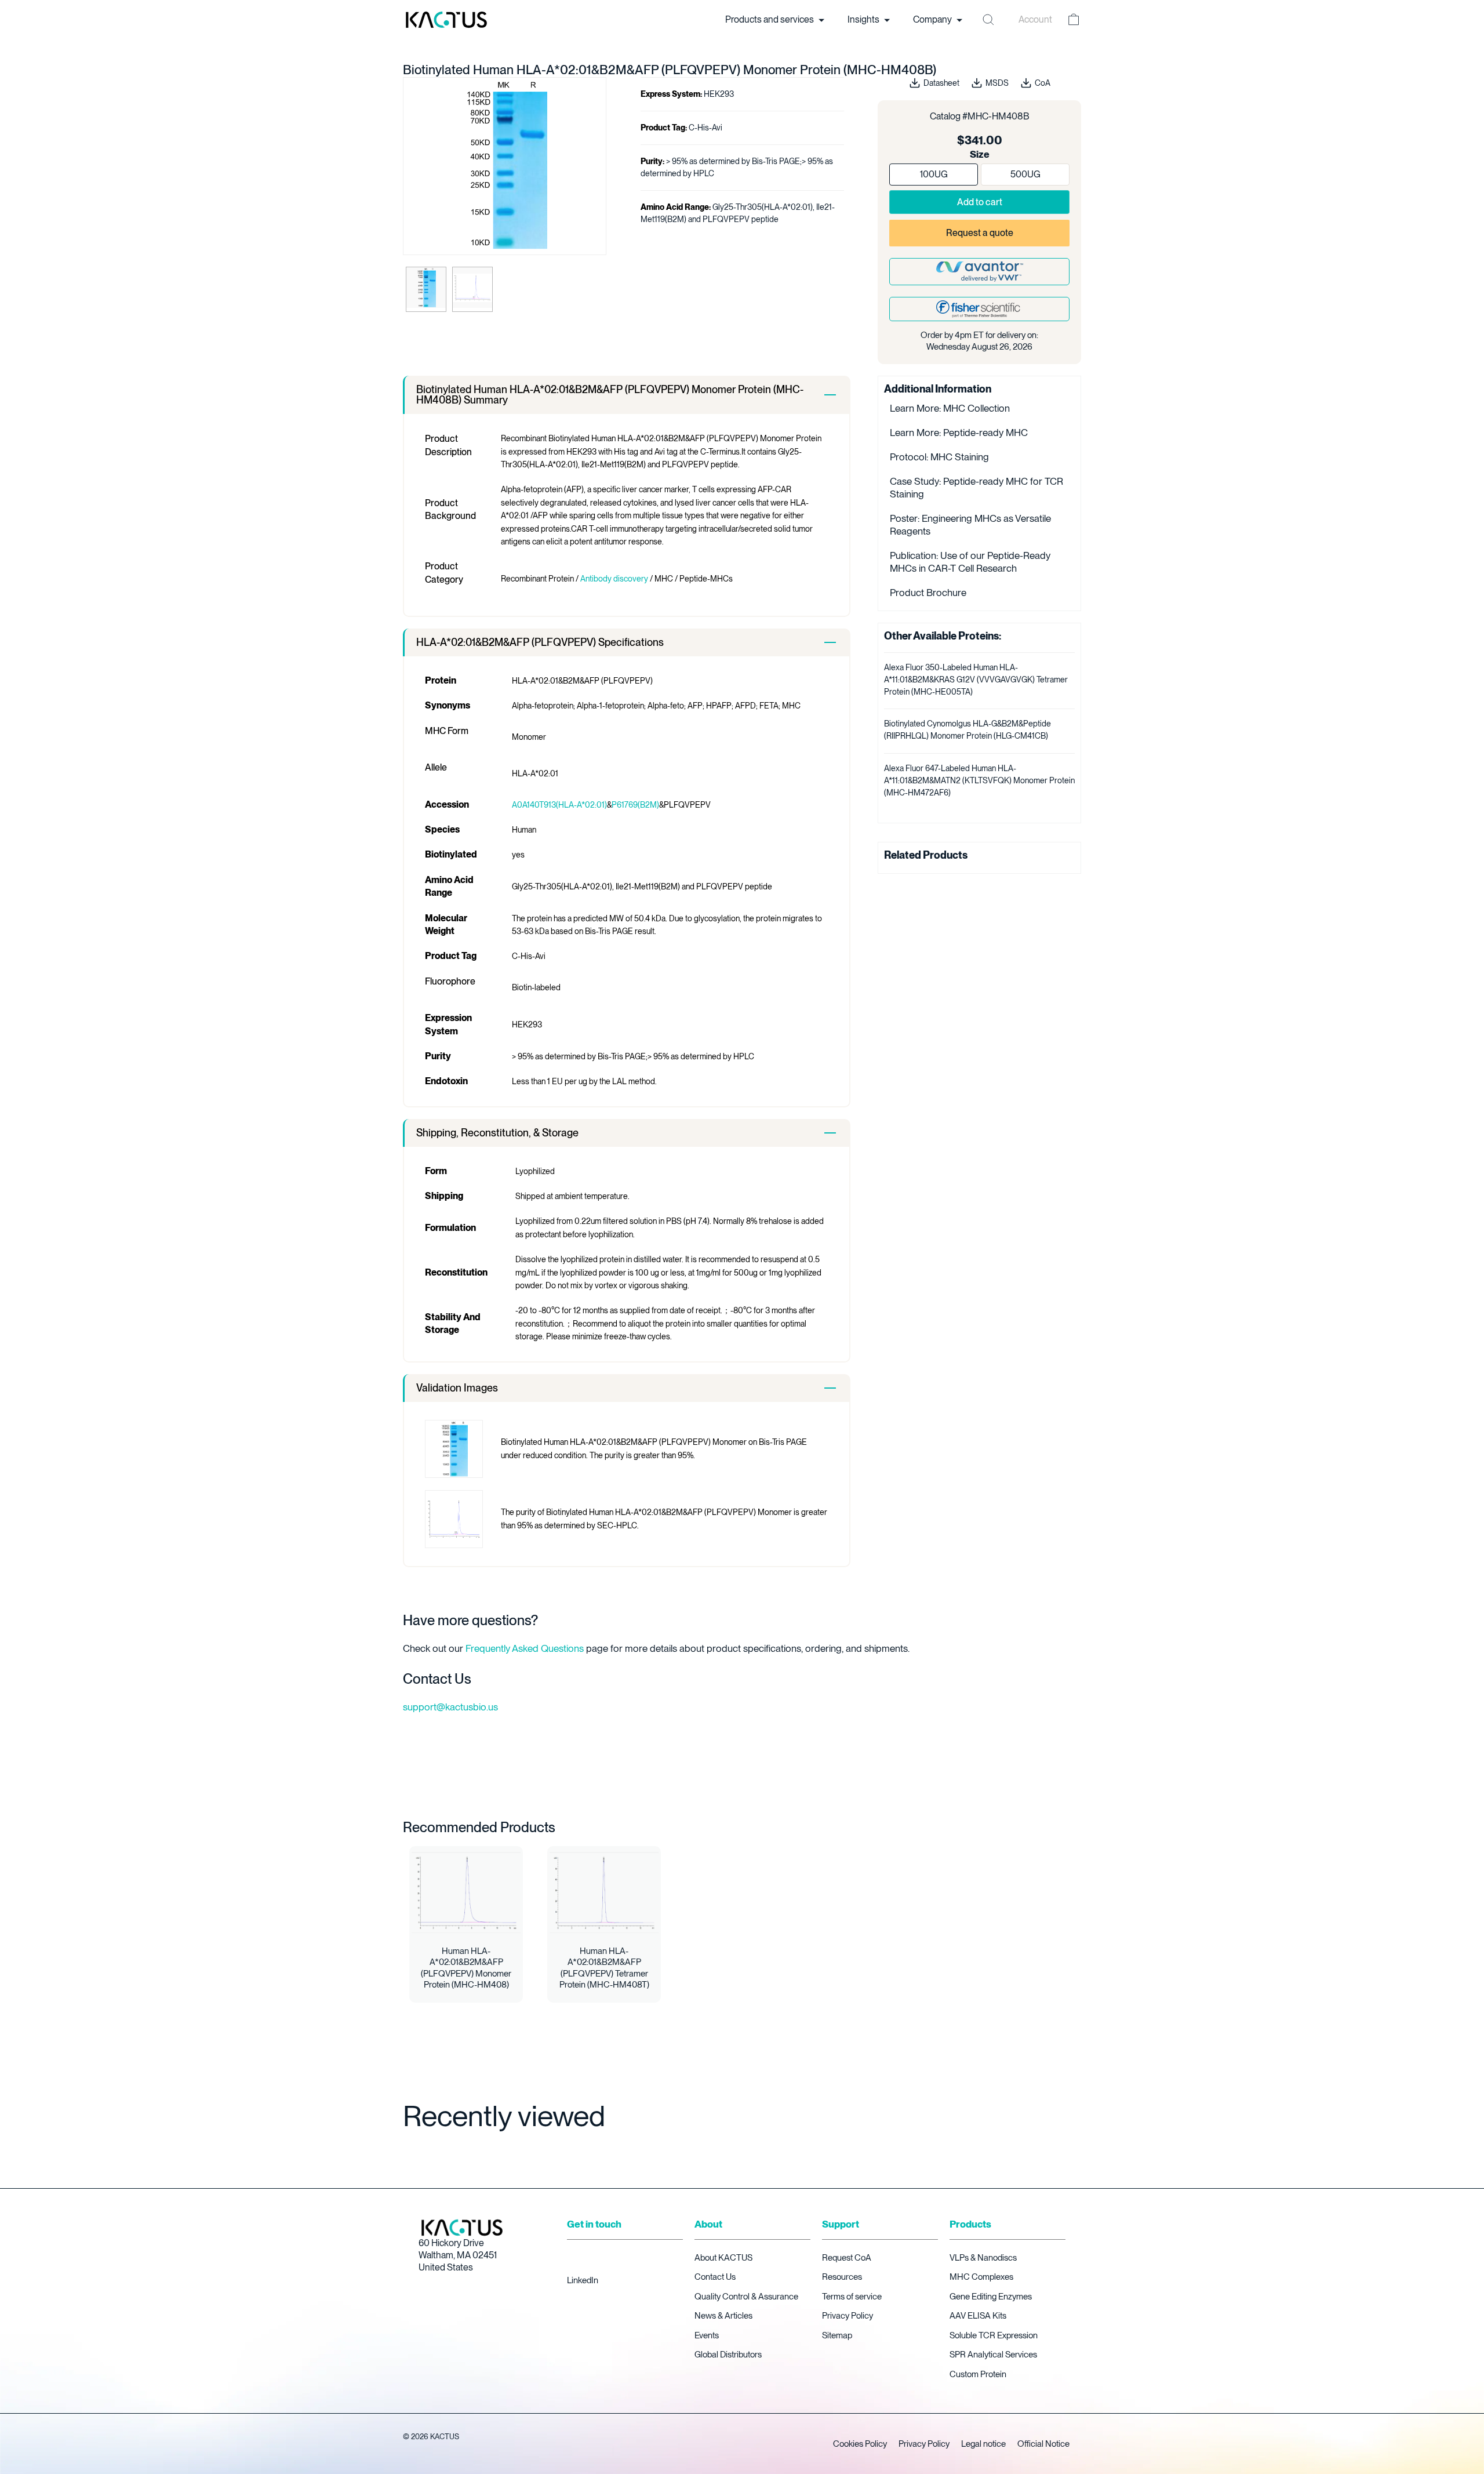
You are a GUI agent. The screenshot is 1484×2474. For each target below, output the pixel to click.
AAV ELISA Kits (978, 2316)
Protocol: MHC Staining (939, 457)
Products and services (770, 19)
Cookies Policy (860, 2444)
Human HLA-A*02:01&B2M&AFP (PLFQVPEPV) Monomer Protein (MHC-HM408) (466, 1968)
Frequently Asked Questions (525, 1648)
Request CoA (847, 2258)
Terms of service (852, 2297)
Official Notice (1043, 2444)
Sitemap (837, 2335)
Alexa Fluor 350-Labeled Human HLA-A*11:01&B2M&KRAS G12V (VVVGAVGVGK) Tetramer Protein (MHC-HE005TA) (976, 680)
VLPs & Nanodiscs (983, 2258)
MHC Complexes (981, 2277)
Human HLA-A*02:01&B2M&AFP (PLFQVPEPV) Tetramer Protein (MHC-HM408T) (604, 1968)
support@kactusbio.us (450, 1707)
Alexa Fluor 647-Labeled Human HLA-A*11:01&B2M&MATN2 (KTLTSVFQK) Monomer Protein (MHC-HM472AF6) (979, 780)
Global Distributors (728, 2355)
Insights (864, 19)
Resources (842, 2277)
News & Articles (723, 2316)
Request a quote (980, 233)
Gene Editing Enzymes (991, 2297)
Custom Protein (978, 2374)
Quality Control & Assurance (746, 2297)
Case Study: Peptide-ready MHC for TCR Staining (976, 488)
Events (707, 2335)
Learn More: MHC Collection (950, 408)
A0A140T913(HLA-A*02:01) (559, 805)
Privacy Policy (848, 2316)
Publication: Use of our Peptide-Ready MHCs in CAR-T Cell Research (970, 562)
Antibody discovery (614, 579)
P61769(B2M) (635, 805)
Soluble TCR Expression (994, 2335)
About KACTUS (723, 2258)
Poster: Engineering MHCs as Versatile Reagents (970, 525)
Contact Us (715, 2277)
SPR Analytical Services (993, 2355)
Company (933, 19)
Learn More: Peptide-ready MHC (959, 433)
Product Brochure (928, 593)
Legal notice (983, 2444)
